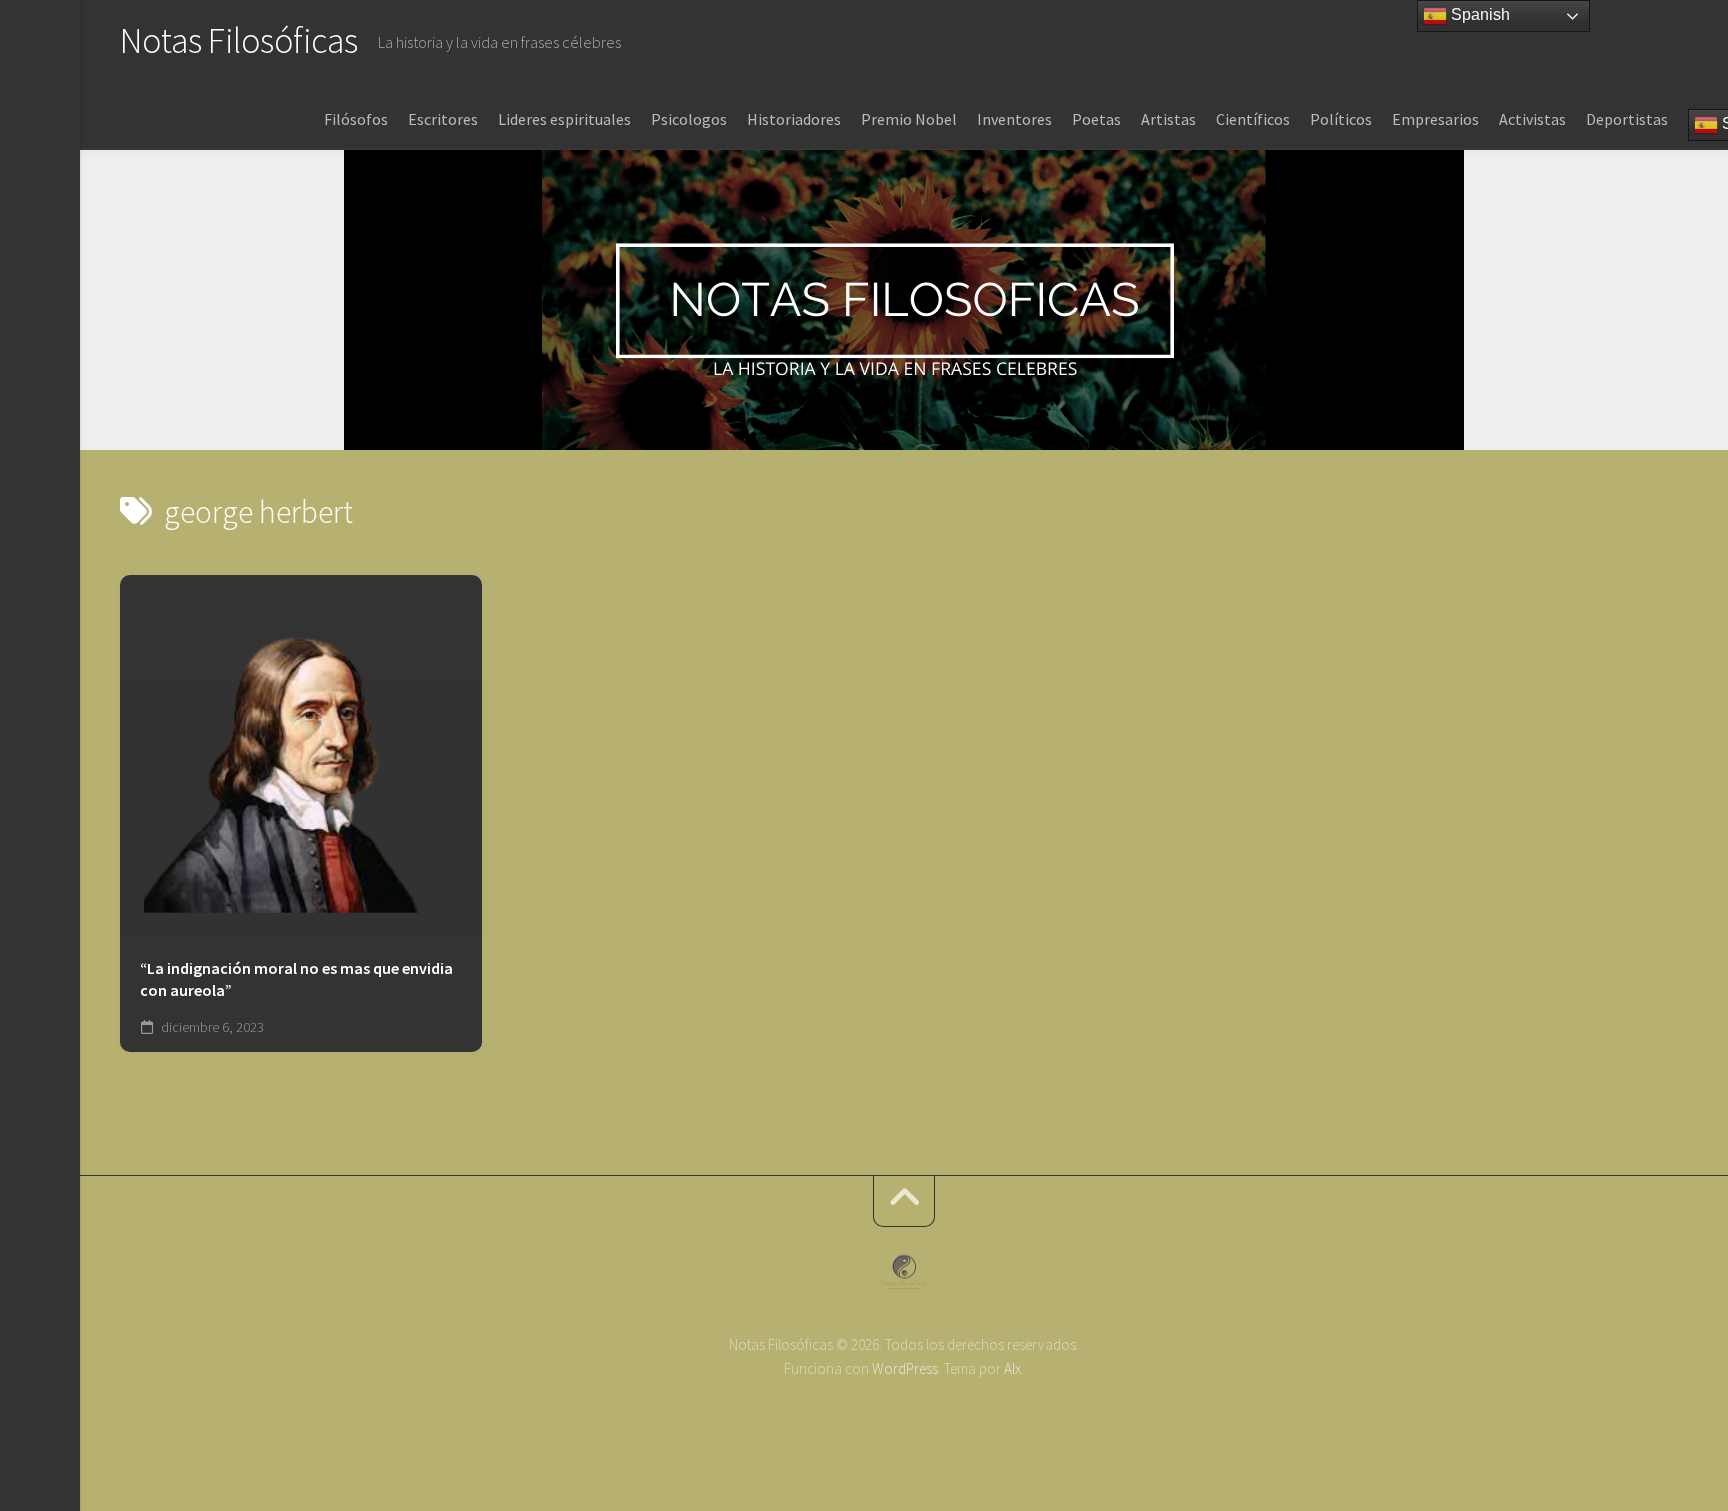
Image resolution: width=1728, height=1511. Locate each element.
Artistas (1168, 119)
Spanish (1478, 14)
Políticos (1341, 119)
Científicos (1253, 119)
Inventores (1014, 119)
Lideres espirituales (564, 119)
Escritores (443, 119)
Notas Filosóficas (239, 40)
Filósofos (356, 119)
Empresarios (1435, 119)
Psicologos (689, 119)
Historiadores (794, 119)
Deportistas (1627, 119)
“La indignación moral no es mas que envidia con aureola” (296, 979)
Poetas (1096, 119)
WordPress (905, 1368)
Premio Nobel (909, 119)
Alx (1012, 1368)
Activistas (1532, 119)
